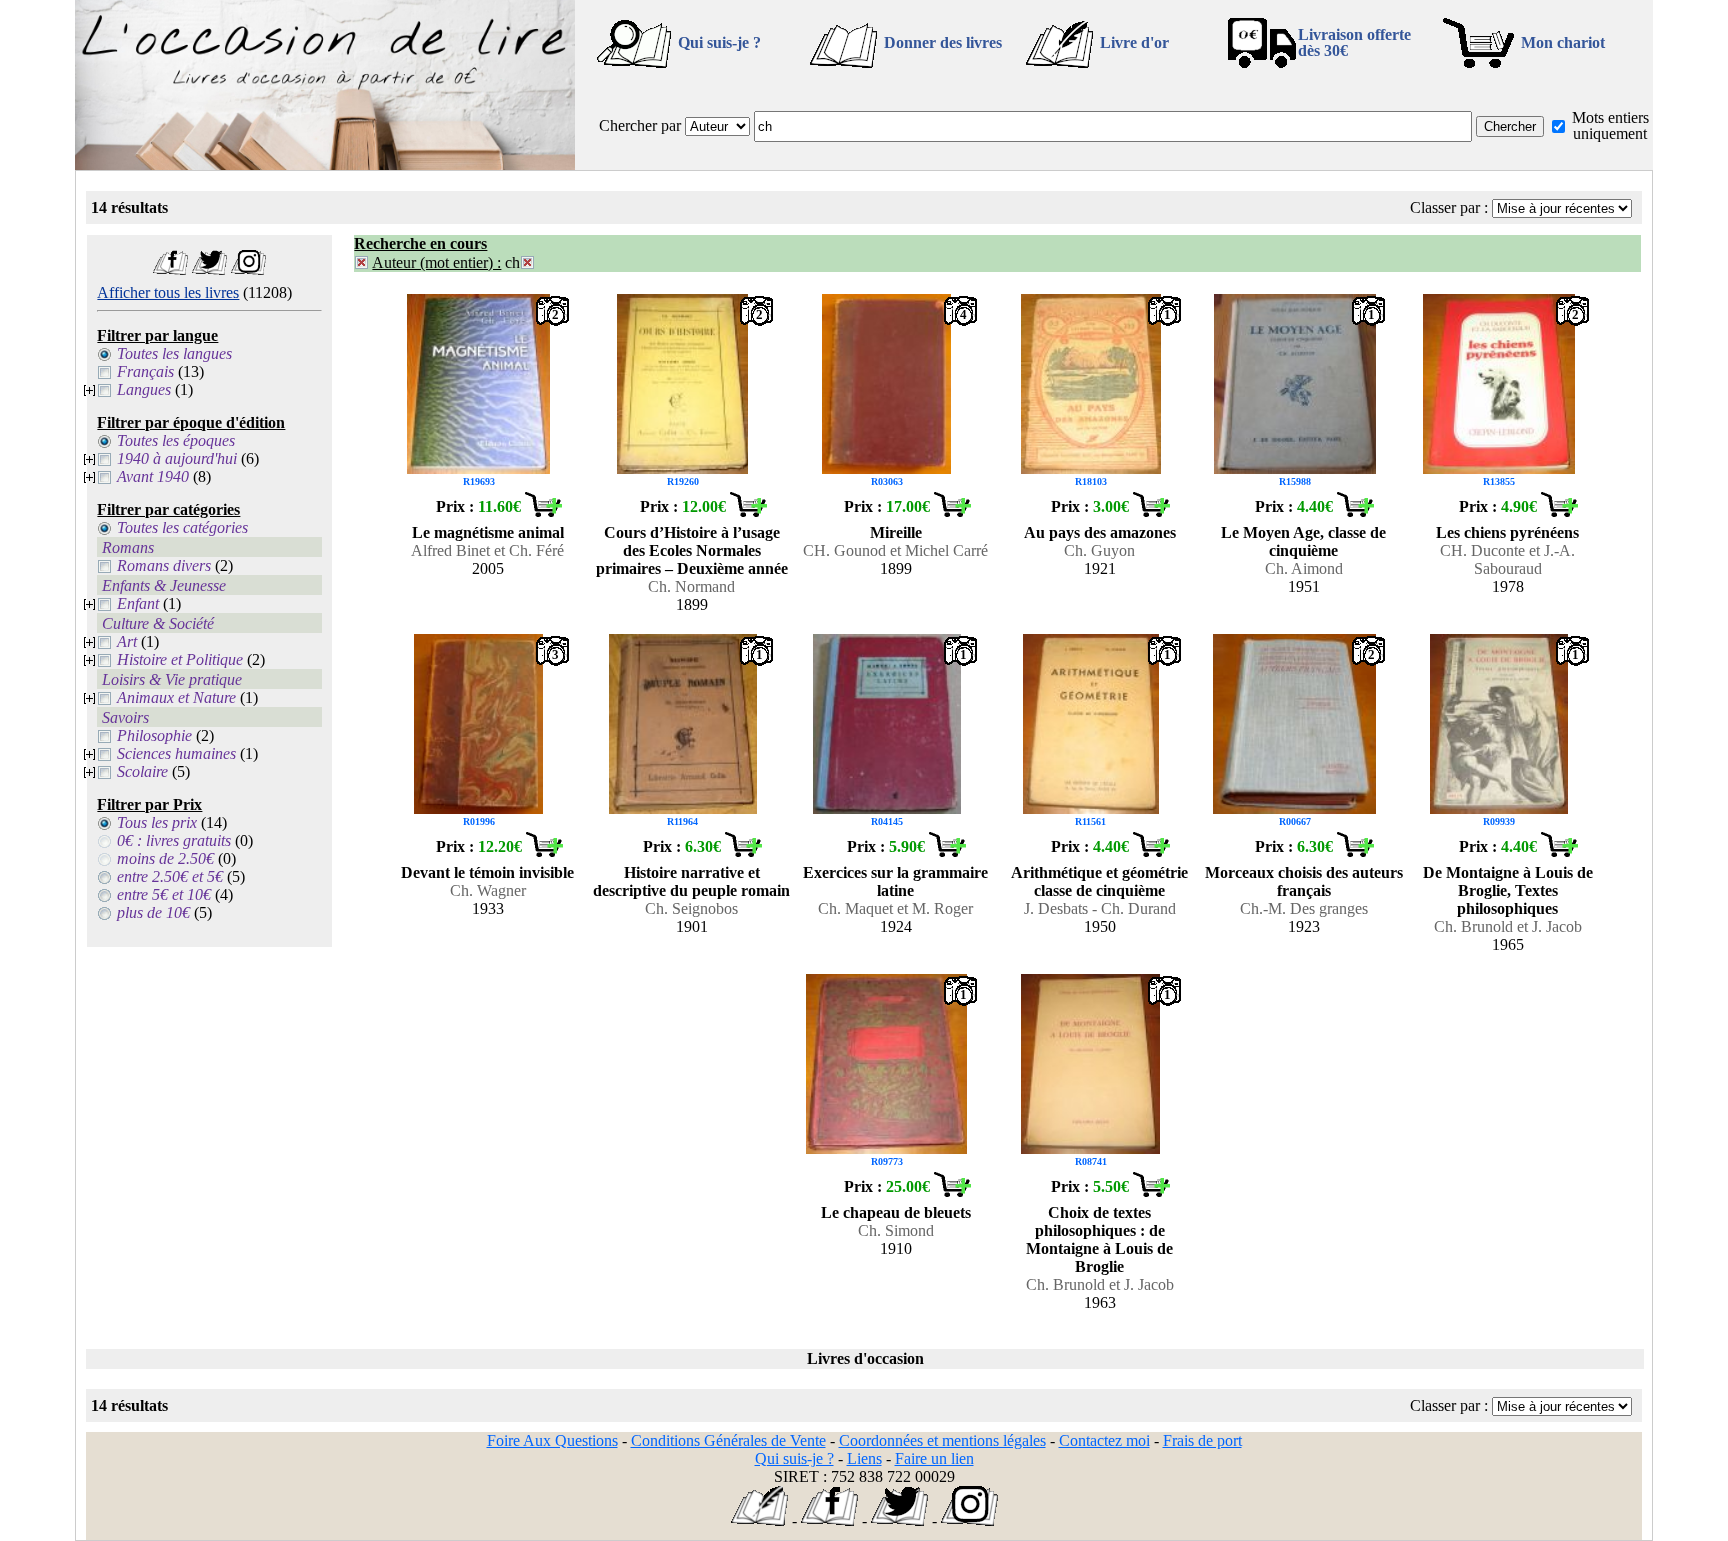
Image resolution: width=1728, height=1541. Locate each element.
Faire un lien (934, 1458)
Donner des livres (943, 42)
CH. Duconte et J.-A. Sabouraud (1507, 559)
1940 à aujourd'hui (177, 458)
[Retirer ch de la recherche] (527, 262)
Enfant (138, 603)
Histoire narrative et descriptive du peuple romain (691, 881)
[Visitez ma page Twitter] (209, 269)
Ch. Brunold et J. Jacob (1508, 926)
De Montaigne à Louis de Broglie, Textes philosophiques (1508, 890)
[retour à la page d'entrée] (325, 164)
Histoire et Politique (180, 659)
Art (127, 641)
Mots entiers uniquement (1610, 125)
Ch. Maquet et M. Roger (895, 908)
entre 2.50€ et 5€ (170, 876)
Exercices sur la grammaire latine (895, 881)
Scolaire (142, 771)
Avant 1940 (153, 476)
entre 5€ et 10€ (164, 894)
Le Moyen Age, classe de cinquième (1303, 541)
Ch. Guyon (1099, 550)
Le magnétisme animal (488, 532)
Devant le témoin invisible (487, 872)
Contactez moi (1104, 1440)
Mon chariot (1563, 42)
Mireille (896, 532)
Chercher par (640, 125)
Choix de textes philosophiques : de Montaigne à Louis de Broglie (1099, 1239)
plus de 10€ (153, 912)
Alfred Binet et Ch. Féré (487, 550)
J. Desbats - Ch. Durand (1100, 908)
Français (145, 371)
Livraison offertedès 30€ (1354, 42)
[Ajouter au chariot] (543, 511)
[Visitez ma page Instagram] (248, 269)
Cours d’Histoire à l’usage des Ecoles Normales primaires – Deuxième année (692, 550)
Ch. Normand (691, 586)
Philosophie (154, 735)
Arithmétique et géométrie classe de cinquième (1099, 881)
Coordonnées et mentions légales (942, 1440)
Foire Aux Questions (552, 1440)
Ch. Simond (896, 1230)
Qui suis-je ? (719, 42)
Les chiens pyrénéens (1507, 532)
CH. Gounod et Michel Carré (895, 550)
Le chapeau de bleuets (896, 1212)
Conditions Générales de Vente (728, 1440)
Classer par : (1449, 207)
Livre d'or (1134, 42)
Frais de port (1202, 1440)
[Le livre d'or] (759, 1520)
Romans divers (164, 565)
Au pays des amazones (1100, 532)
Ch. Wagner (488, 890)
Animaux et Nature (176, 697)
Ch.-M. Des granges (1304, 908)
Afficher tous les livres (168, 292)
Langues (144, 389)
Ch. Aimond (1304, 568)
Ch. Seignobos (691, 908)
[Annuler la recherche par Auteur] (361, 262)
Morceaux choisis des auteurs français (1304, 881)
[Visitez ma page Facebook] (170, 269)
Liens (864, 1458)
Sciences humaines (176, 753)
